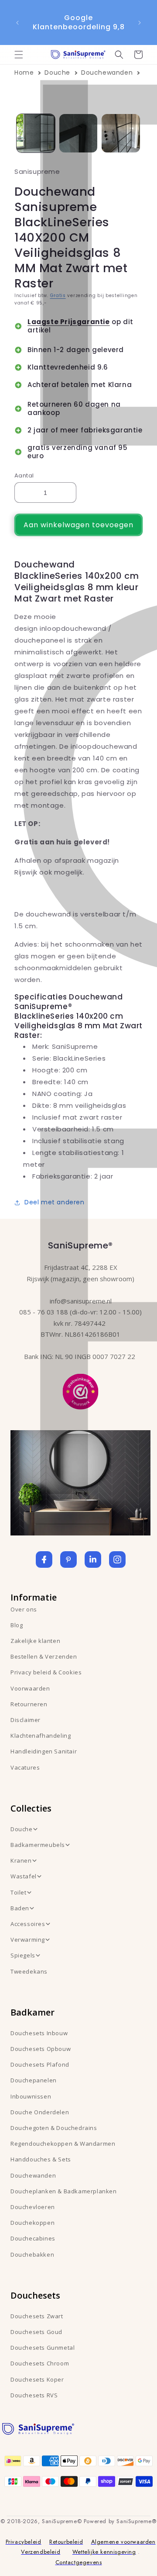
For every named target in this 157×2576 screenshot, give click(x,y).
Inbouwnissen (31, 2096)
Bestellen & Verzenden (44, 1656)
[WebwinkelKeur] (80, 1390)
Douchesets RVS (34, 2395)
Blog (17, 1625)
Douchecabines (33, 2238)
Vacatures (25, 1767)
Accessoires (28, 1924)
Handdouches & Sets (41, 2159)
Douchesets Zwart (37, 2316)
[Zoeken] (119, 55)
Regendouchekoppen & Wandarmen (63, 2144)
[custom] (68, 1559)
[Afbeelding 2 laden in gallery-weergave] (78, 133)
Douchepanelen (34, 2080)
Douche (57, 73)
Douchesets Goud (36, 2332)
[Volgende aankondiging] (140, 23)
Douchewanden (107, 73)
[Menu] (19, 55)
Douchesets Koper (37, 2379)
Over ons (24, 1609)
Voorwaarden (30, 1688)
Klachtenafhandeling (41, 1736)
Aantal (24, 475)
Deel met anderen (55, 1202)
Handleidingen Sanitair (44, 1751)
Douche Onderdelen (40, 2112)
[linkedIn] (93, 1559)
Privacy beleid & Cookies (46, 1672)
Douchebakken (32, 2254)
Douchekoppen (32, 2223)
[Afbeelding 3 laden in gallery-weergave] (121, 133)
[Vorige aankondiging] (17, 23)
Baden (20, 1908)
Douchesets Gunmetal (43, 2348)
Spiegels (23, 1955)
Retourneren (29, 1704)
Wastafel (24, 1876)
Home (24, 73)
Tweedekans (29, 1971)
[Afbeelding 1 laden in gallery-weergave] (36, 133)
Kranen (21, 1860)
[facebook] (44, 1559)
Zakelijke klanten (35, 1641)
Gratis (58, 296)
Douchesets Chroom (40, 2363)
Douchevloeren (33, 2207)
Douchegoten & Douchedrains (54, 2128)
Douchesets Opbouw (41, 2049)
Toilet (19, 1892)
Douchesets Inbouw (39, 2033)
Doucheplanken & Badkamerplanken (64, 2191)
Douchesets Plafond (40, 2064)
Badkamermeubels (38, 1845)
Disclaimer (26, 1720)
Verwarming (28, 1940)
